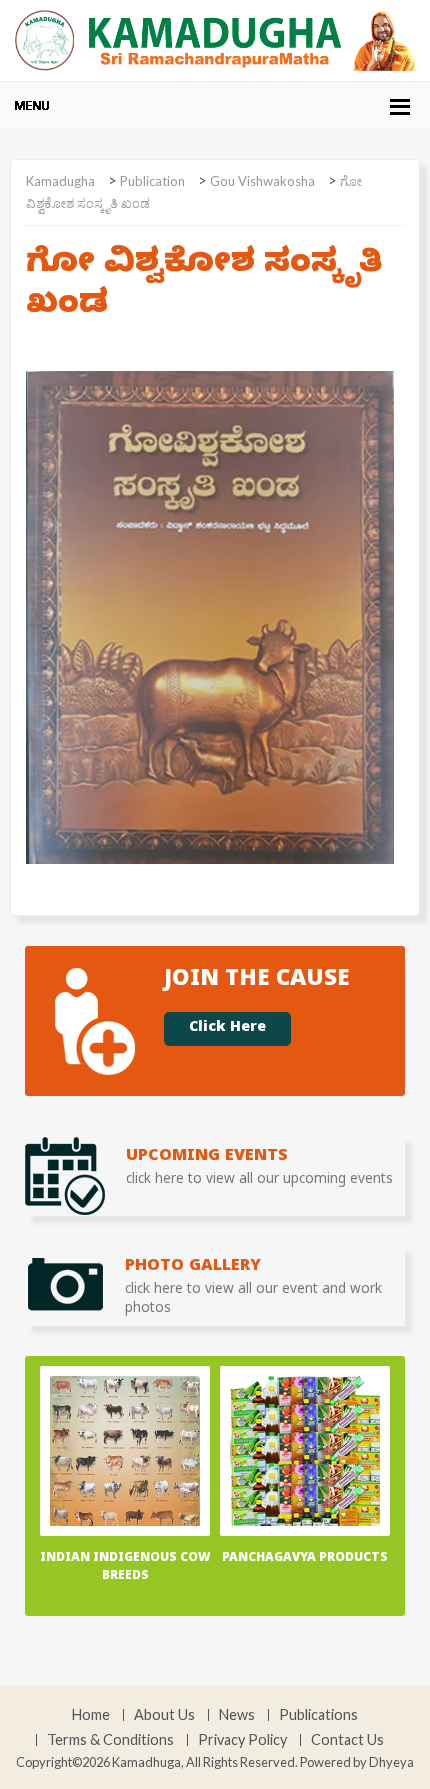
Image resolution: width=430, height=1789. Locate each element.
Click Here (227, 1029)
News (237, 1715)
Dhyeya (391, 1762)
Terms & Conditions (110, 1740)
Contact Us (347, 1740)
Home (91, 1715)
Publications (318, 1715)
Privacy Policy (242, 1740)
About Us (164, 1715)
